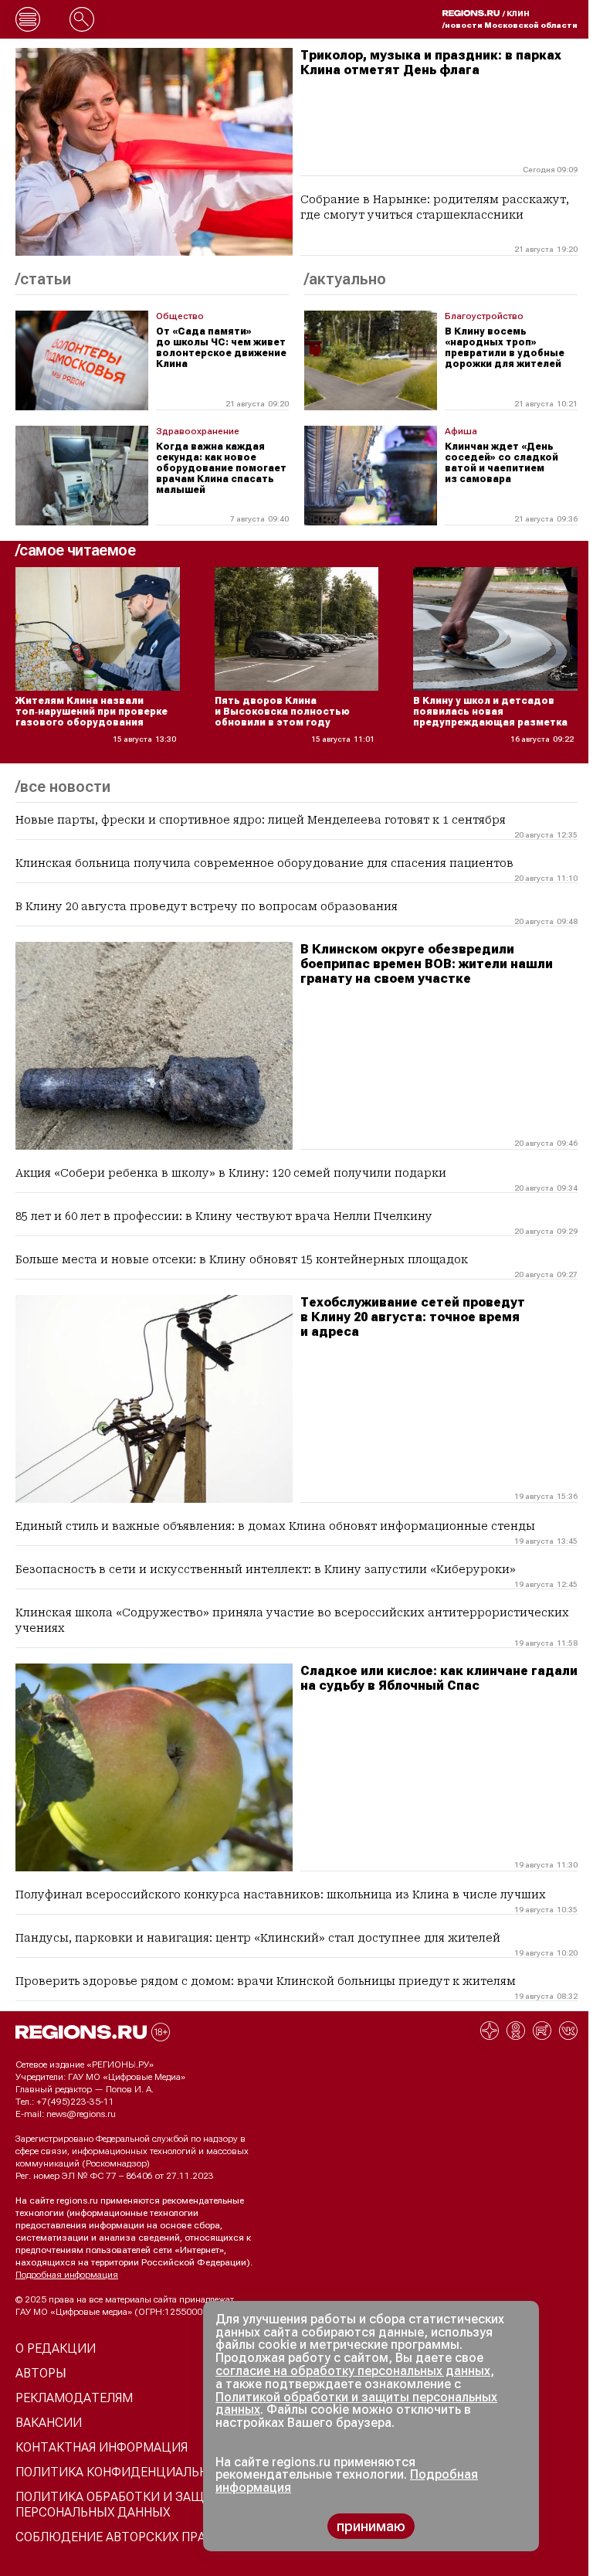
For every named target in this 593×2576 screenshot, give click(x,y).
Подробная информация (67, 2275)
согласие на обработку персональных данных (353, 2371)
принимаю (371, 2526)
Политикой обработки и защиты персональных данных (356, 2404)
